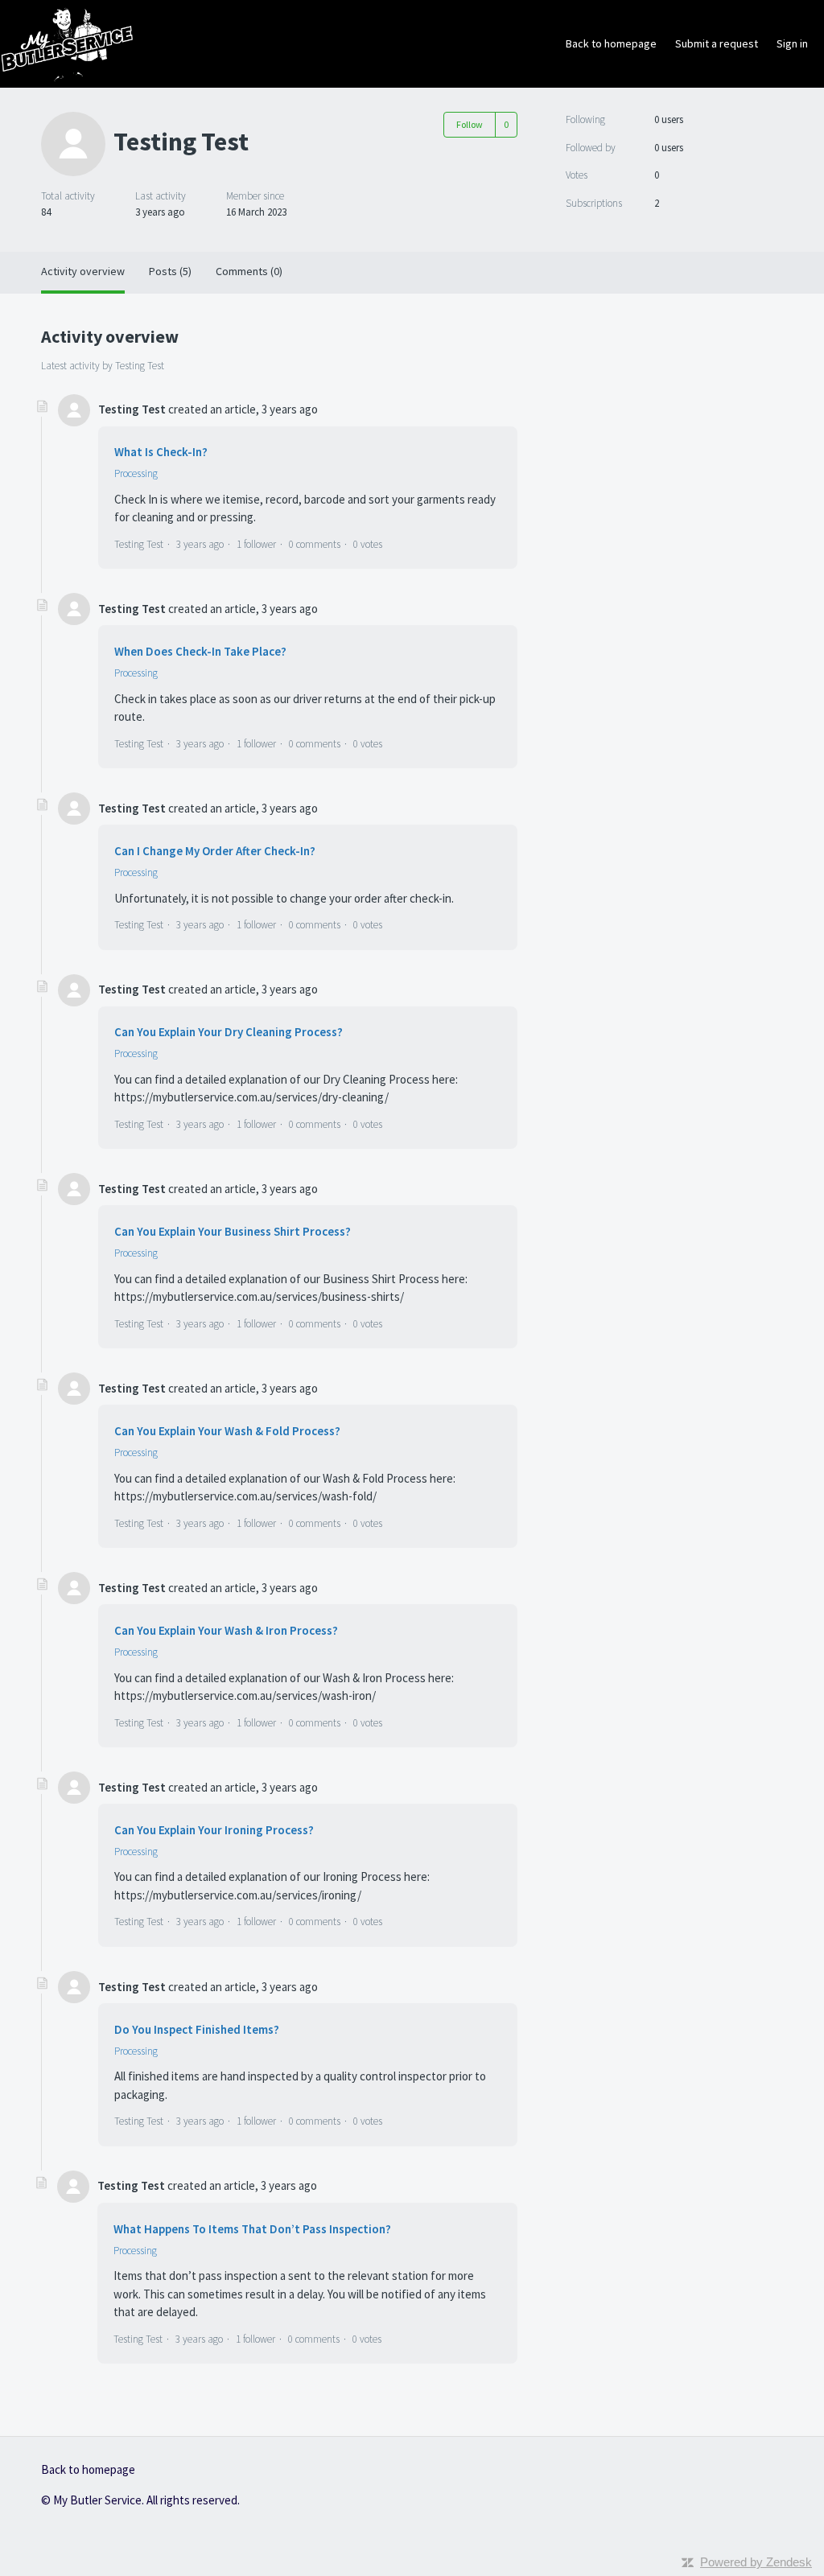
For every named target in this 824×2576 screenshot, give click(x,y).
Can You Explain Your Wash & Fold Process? (227, 1431)
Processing (136, 473)
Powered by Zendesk (756, 2562)
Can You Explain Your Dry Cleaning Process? (229, 1032)
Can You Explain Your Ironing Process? (214, 1830)
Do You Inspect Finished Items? (197, 2029)
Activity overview (83, 271)
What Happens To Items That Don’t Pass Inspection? (252, 2229)
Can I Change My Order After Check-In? (215, 851)
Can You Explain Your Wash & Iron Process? (226, 1630)
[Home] (68, 42)
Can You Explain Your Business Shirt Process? (233, 1231)
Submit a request (717, 43)
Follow (470, 124)
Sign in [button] (792, 43)
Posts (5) (170, 271)
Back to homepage (611, 43)
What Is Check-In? (161, 452)
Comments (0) (249, 271)
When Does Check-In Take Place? (200, 651)
